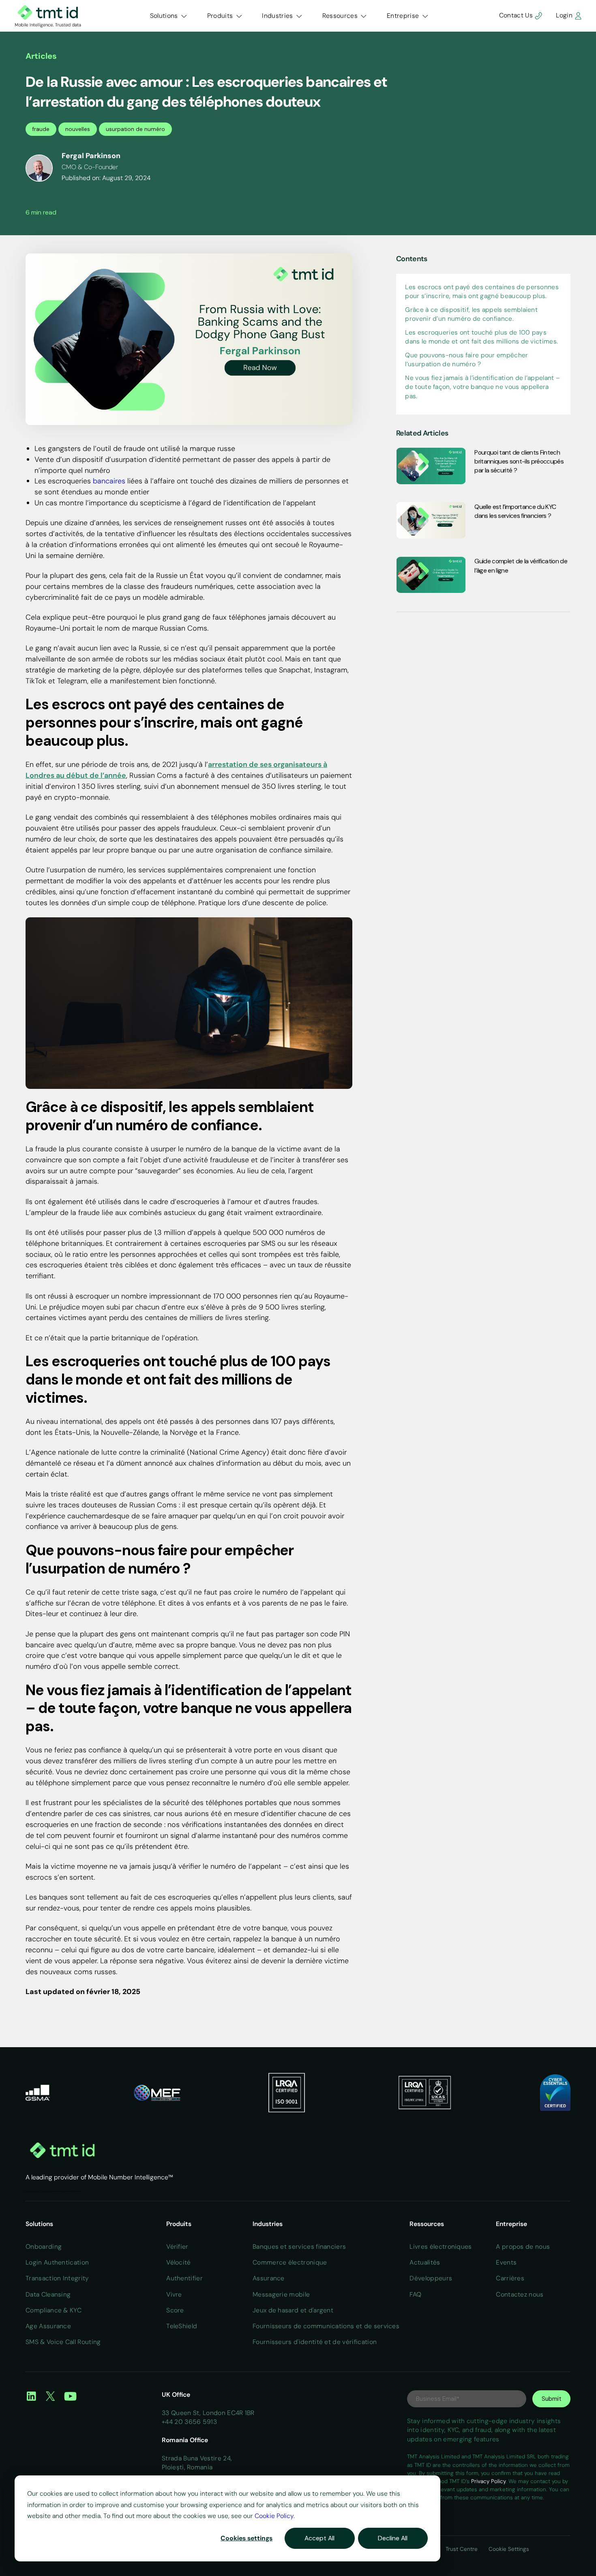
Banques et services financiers (299, 2246)
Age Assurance (48, 2326)
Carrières (510, 2278)
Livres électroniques (441, 2246)
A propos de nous (523, 2246)
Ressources (340, 16)
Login (565, 15)
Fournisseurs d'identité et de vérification (315, 2342)
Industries (277, 16)
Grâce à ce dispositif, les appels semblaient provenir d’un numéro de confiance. (471, 314)
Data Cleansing (48, 2294)
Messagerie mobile (281, 2294)
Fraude (36, 2191)
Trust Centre (462, 2549)
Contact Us (517, 15)
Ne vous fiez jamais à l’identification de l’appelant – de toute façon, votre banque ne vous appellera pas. (482, 386)
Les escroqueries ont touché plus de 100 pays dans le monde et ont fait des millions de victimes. (481, 336)
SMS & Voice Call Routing (63, 2342)
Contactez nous (520, 2294)
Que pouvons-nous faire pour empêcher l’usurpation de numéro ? (466, 359)
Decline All (393, 2538)
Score (175, 2310)
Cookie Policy (274, 2516)
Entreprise (403, 16)
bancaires (109, 481)
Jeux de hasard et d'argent (293, 2310)
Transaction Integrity (57, 2278)
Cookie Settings (509, 2549)
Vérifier (177, 2246)
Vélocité (179, 2262)
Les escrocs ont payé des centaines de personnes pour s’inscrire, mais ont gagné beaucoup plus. (482, 291)
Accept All (319, 2538)
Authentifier (184, 2278)
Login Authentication (57, 2262)
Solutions (164, 16)
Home (27, 2191)
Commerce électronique (290, 2262)
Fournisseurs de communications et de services (326, 2326)
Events (506, 2262)
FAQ (415, 2294)
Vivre (174, 2294)
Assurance (269, 2278)
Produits (220, 16)
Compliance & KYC (54, 2310)
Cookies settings (247, 2538)
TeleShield (182, 2326)
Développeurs (431, 2278)
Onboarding (44, 2246)
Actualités (32, 2191)
